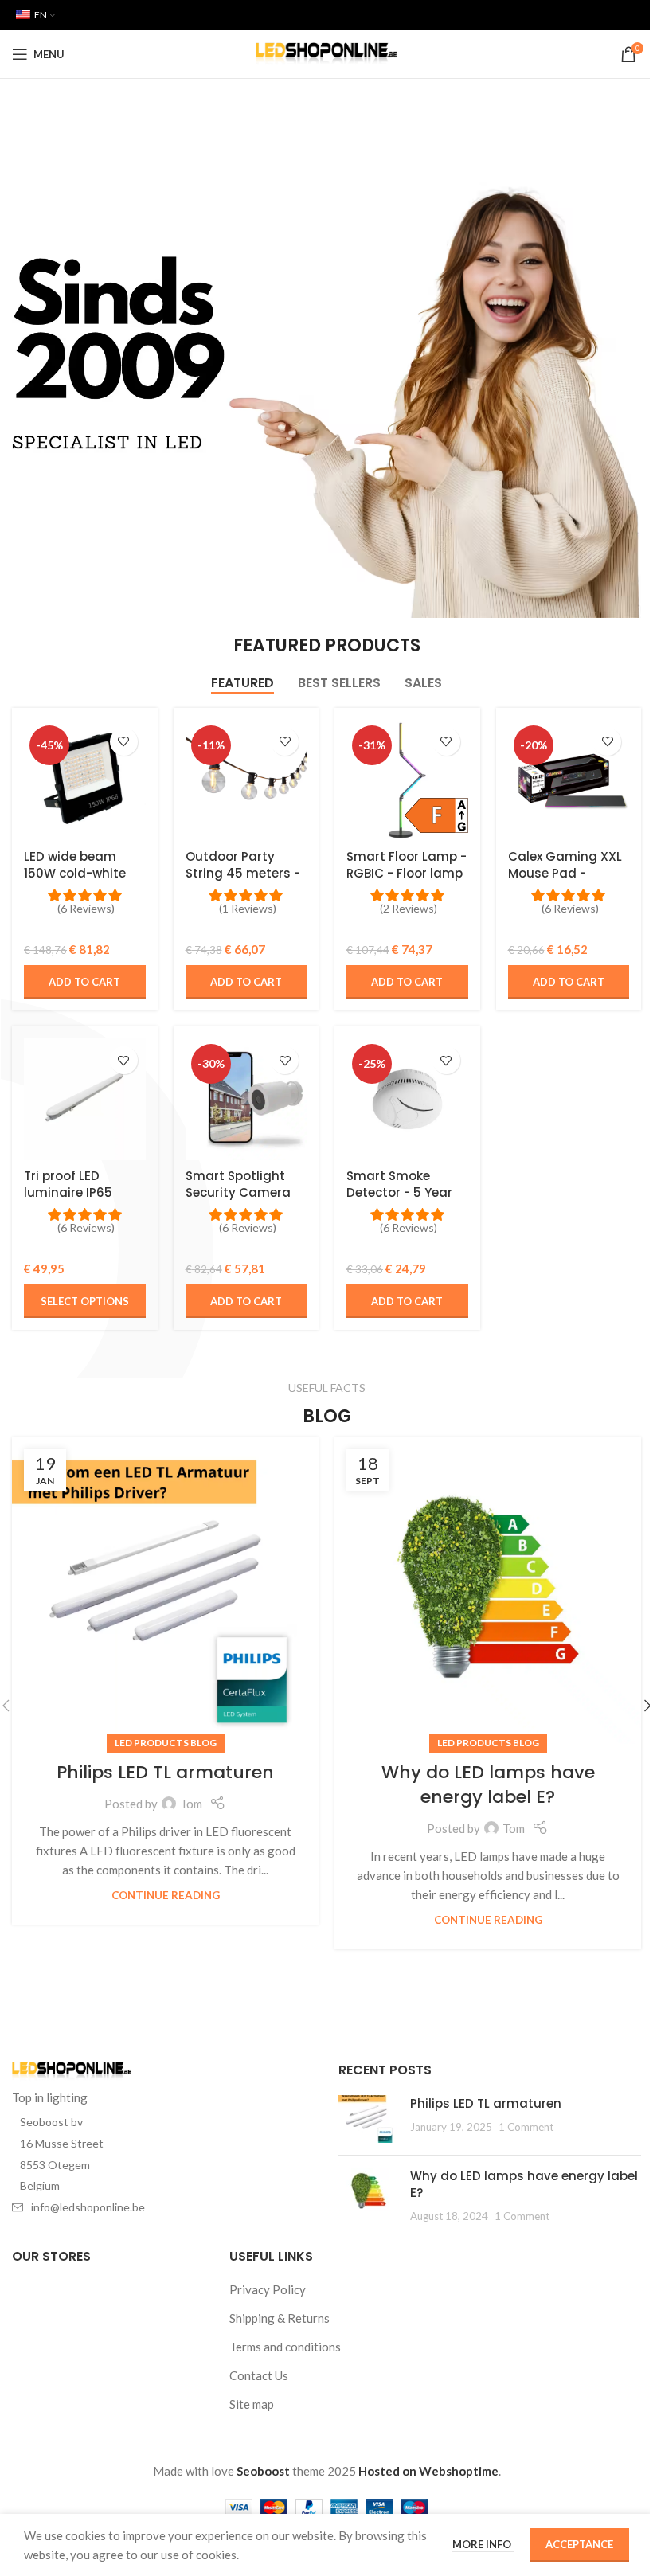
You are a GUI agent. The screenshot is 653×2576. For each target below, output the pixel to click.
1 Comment (526, 2127)
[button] (84, 982)
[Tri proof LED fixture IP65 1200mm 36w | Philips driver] (84, 1099)
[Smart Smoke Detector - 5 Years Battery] (407, 1099)
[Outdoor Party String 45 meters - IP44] (246, 781)
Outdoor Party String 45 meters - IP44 (243, 873)
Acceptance (579, 2544)
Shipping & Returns (280, 2318)
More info (483, 2544)
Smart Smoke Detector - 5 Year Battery (399, 1192)
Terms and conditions (285, 2347)
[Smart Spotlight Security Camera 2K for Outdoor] (246, 1099)
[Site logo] (327, 53)
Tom (191, 1804)
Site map (252, 2404)
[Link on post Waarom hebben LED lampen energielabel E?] (488, 1591)
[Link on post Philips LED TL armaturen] (165, 1591)
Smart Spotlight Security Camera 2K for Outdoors (238, 1192)
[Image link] (72, 2070)
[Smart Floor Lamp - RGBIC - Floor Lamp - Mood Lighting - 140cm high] (407, 781)
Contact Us (259, 2375)
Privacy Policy (268, 2289)
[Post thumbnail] (368, 2119)
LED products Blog (166, 1743)
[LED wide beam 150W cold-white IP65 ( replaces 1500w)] (84, 780)
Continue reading (166, 1895)
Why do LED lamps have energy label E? (488, 1784)
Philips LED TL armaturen (165, 1772)
